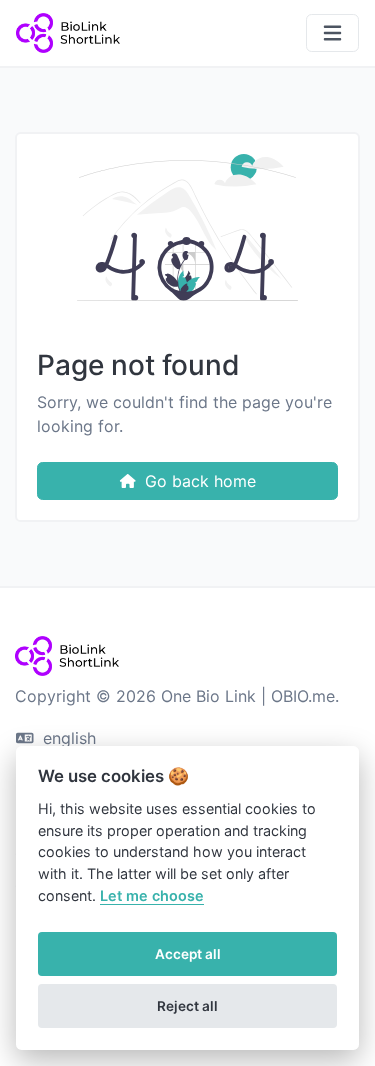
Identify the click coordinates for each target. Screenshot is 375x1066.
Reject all (187, 1006)
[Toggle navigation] (332, 33)
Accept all (188, 954)
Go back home (198, 481)
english (67, 738)
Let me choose (152, 895)
